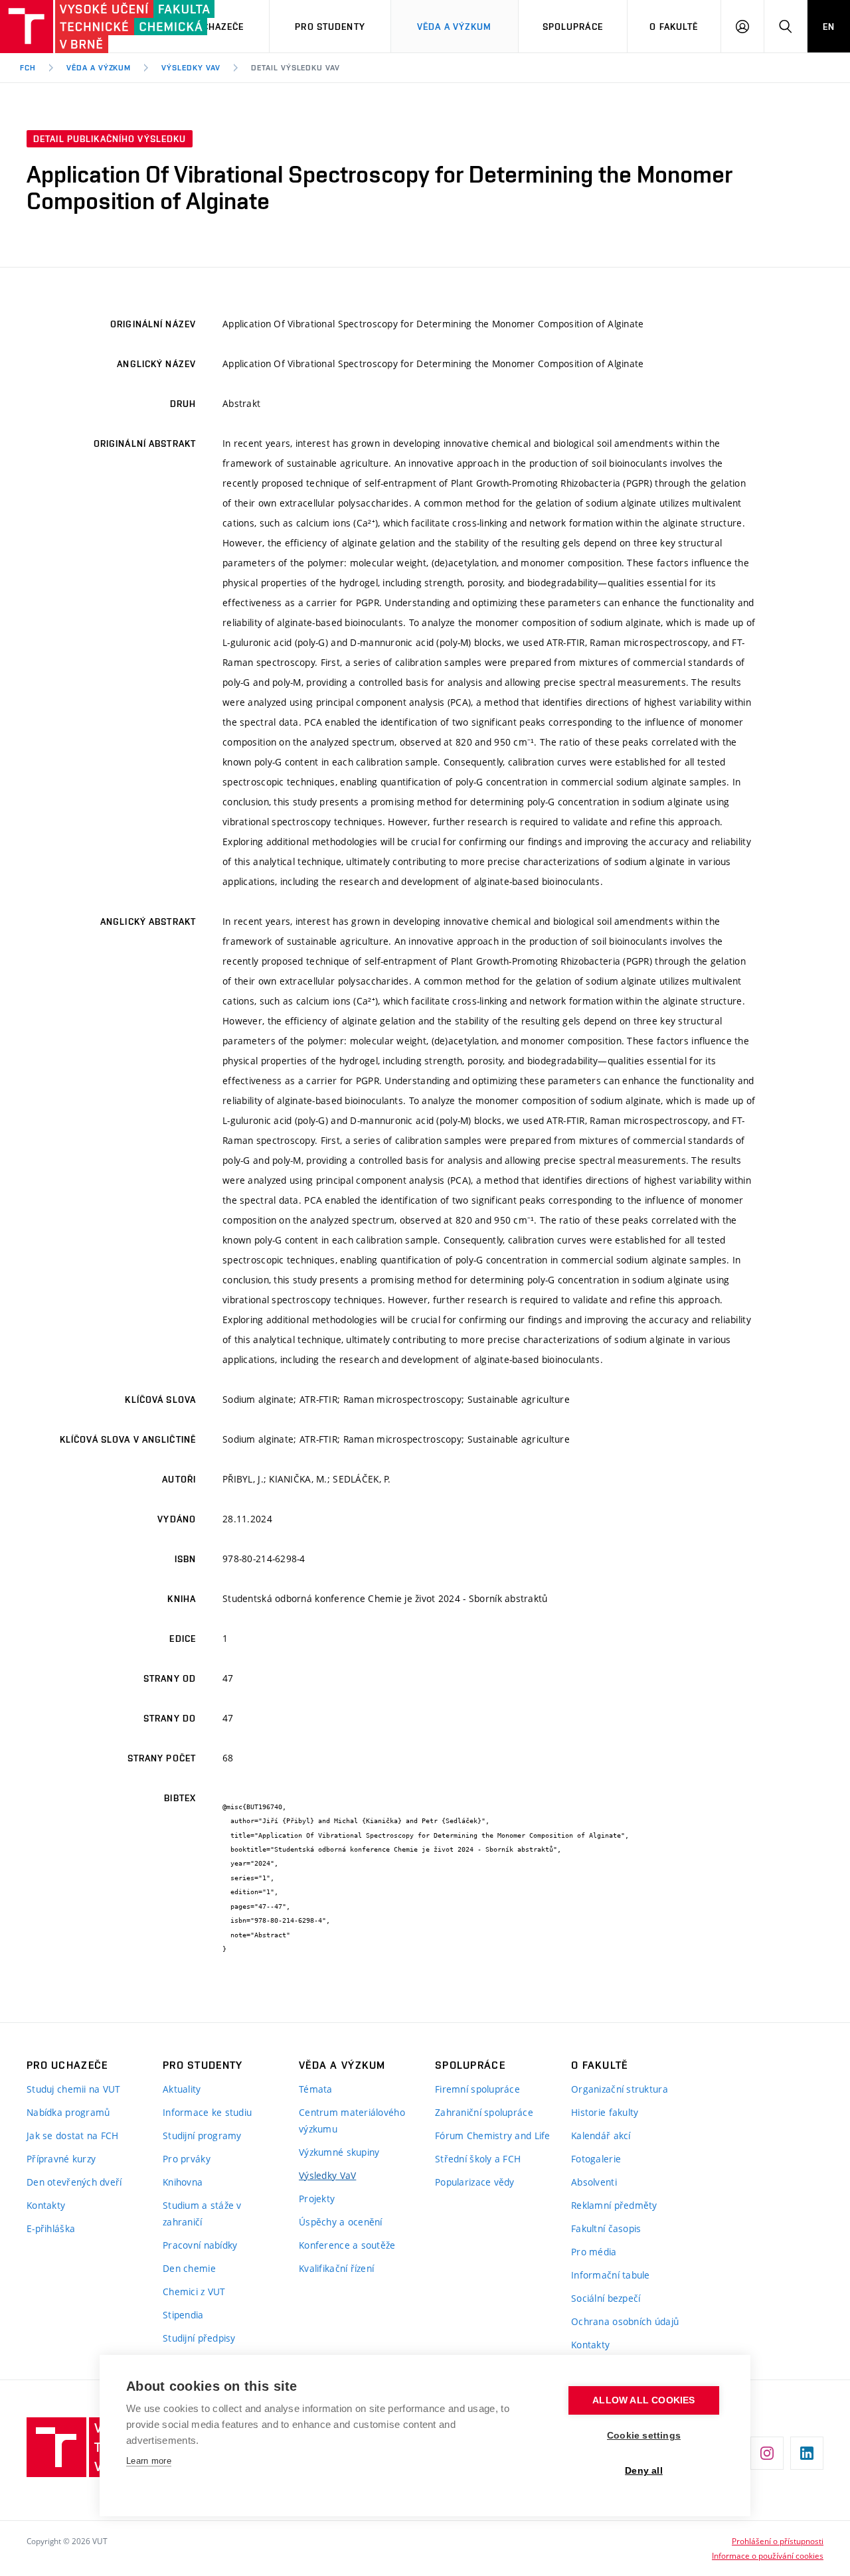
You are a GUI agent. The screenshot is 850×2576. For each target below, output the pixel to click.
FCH (28, 68)
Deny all (644, 2471)
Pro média (594, 2252)
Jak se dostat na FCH (73, 2135)
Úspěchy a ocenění (341, 2222)
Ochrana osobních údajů (625, 2321)
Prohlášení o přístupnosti (778, 2541)
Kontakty (46, 2205)
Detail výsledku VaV (296, 68)
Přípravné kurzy (61, 2159)
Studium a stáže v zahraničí (202, 2214)
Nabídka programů (68, 2112)
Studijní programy (202, 2135)
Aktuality (182, 2089)
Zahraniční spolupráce (484, 2112)
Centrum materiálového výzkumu (352, 2121)
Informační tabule (611, 2275)
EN (829, 27)
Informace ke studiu (207, 2112)
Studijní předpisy (199, 2338)
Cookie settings (644, 2436)
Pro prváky (187, 2159)
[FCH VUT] (74, 27)
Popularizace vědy (475, 2182)
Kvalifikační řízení (336, 2268)
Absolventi (594, 2182)
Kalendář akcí (601, 2135)
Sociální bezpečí (606, 2298)
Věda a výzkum (455, 27)
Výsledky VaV (191, 68)
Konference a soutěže (347, 2245)
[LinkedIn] (807, 2453)
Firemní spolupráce (477, 2089)
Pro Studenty (330, 27)
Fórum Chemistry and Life (493, 2135)
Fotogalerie (596, 2159)
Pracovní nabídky (200, 2245)
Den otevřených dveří (74, 2182)
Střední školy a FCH (478, 2159)
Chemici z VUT (194, 2292)
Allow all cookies (643, 2400)
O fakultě (674, 27)
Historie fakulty (605, 2112)
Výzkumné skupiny (339, 2152)
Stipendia (183, 2315)
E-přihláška (51, 2228)
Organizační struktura (620, 2089)
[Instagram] (767, 2453)
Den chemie (189, 2268)
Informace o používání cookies (768, 2555)
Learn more (149, 2461)
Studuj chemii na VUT (74, 2089)
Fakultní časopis (606, 2228)
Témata (316, 2089)
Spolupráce (573, 27)
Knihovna (183, 2182)
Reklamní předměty (614, 2205)
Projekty (317, 2199)
